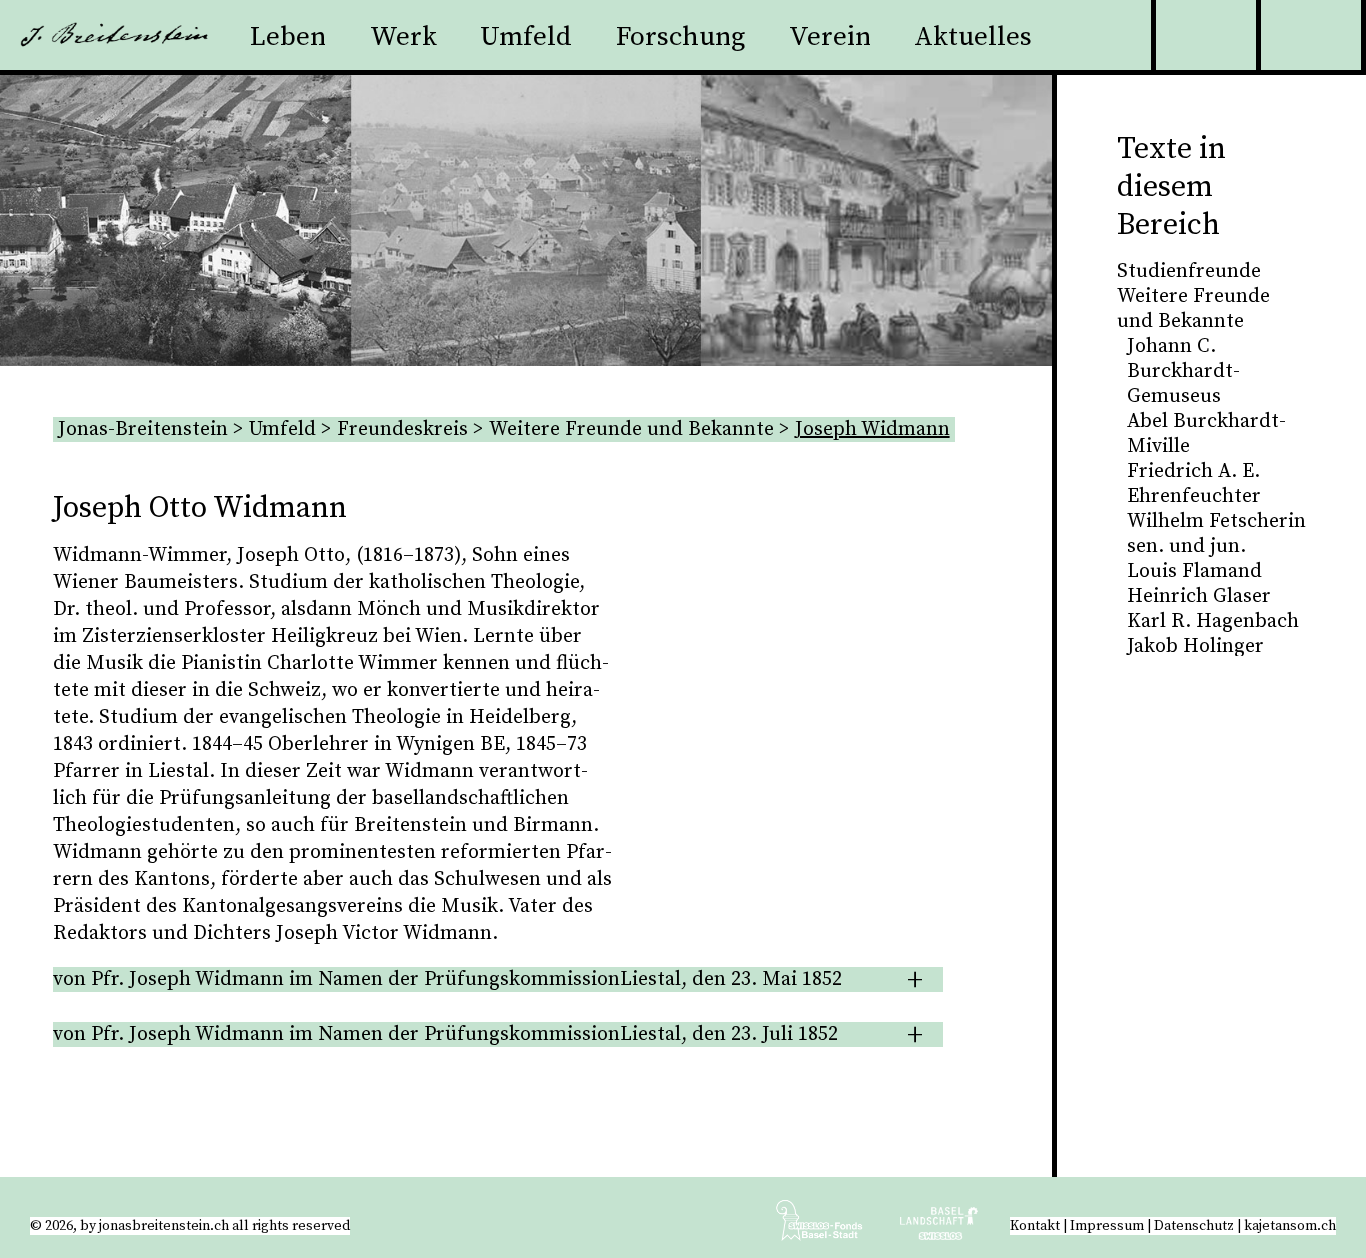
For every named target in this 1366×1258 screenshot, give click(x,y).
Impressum (1107, 1226)
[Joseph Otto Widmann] (783, 813)
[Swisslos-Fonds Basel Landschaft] (939, 1228)
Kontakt (1035, 1226)
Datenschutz (1194, 1226)
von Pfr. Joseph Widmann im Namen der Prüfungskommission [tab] (447, 979)
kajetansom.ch (1290, 1226)
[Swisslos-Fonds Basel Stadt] (835, 1228)
